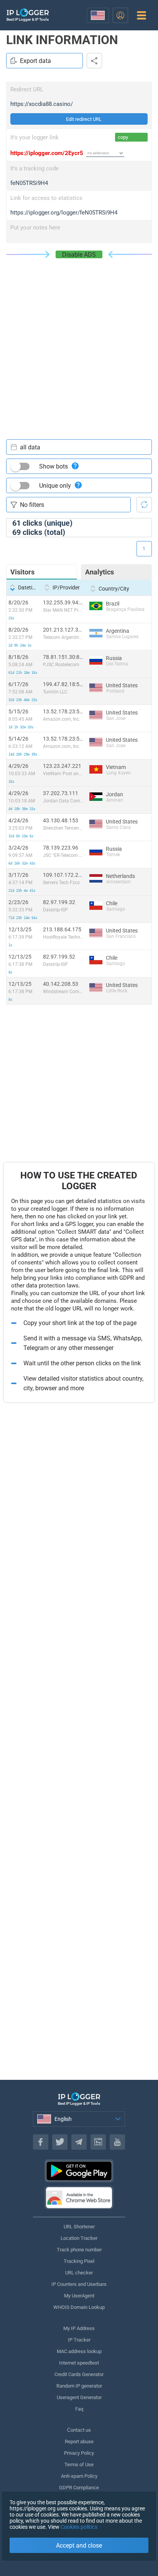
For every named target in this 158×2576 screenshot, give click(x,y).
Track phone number (79, 2250)
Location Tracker (79, 2238)
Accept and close (79, 2545)
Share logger (94, 61)
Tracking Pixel (79, 2261)
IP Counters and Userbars (79, 2284)
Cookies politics (79, 2527)
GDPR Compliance (79, 2488)
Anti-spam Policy (79, 2476)
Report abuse (79, 2442)
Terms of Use (79, 2465)
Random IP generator (79, 2386)
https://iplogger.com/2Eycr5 (47, 153)
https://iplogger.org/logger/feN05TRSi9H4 (64, 213)
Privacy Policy (79, 2453)
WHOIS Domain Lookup (79, 2307)
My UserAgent (79, 2296)
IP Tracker (79, 2340)
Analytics (100, 572)
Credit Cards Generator (79, 2374)
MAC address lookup (79, 2351)
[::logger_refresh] (144, 505)
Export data (35, 61)
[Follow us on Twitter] (60, 2142)
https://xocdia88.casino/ (42, 104)
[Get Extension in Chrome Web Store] (79, 2198)
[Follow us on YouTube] (117, 2142)
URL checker (79, 2273)
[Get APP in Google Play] (79, 2171)
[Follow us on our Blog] (98, 2142)
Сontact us (79, 2430)
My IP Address (79, 2328)
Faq (79, 2409)
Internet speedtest (79, 2363)
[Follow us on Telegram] (79, 2142)
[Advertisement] (79, 341)
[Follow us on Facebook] (41, 2142)
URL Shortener (79, 2227)
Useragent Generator (79, 2397)
